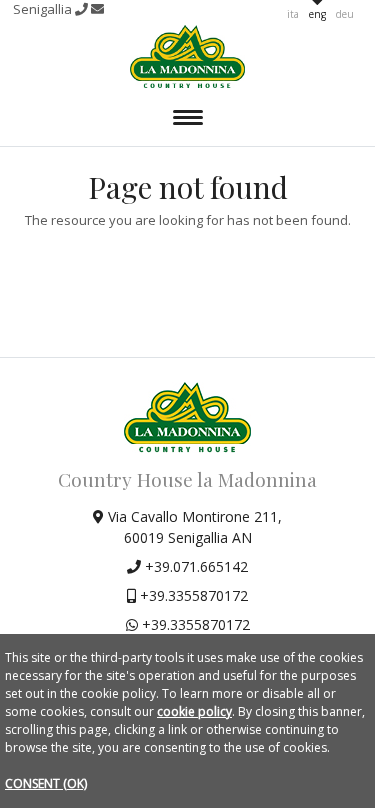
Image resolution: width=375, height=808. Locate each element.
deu (345, 14)
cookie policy (194, 711)
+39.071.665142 (194, 566)
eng (317, 14)
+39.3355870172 (192, 595)
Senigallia (44, 9)
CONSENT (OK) (46, 783)
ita (293, 14)
